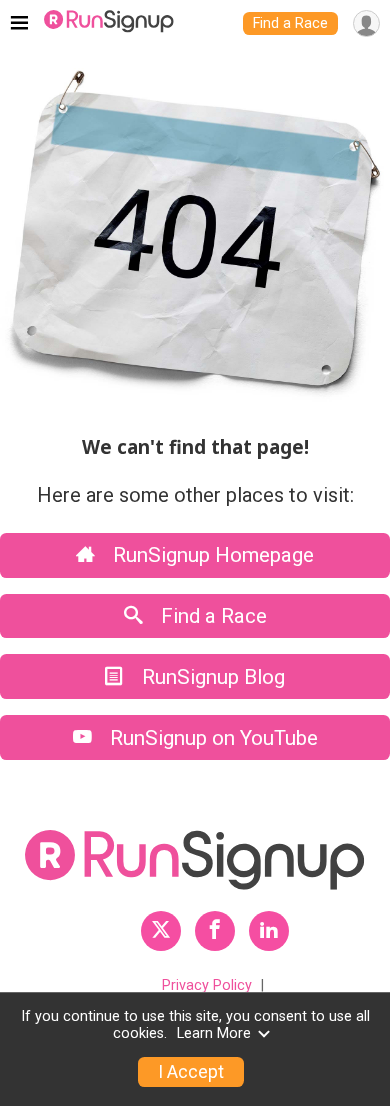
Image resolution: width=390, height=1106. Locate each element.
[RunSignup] (109, 24)
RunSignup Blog (211, 677)
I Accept (191, 1072)
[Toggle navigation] (19, 24)
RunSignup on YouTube (211, 738)
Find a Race (290, 23)
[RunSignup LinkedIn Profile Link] (269, 931)
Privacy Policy (207, 985)
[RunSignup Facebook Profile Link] (215, 931)
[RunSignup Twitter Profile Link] (161, 931)
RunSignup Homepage (211, 555)
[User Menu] (366, 23)
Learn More (214, 1033)
